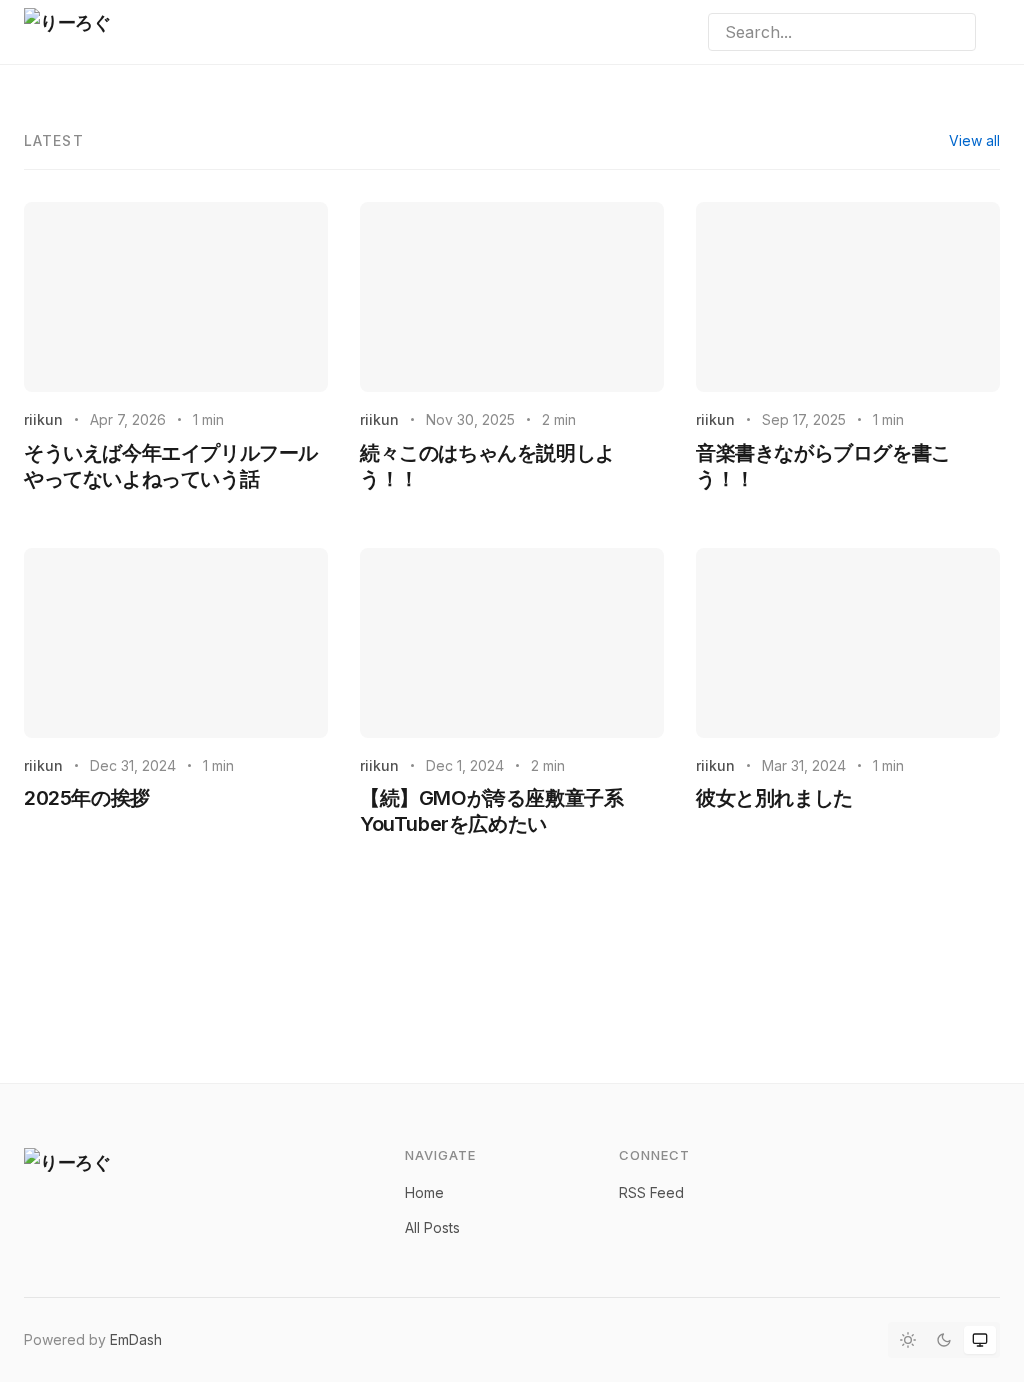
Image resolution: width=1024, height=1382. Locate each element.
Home (424, 1192)
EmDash (136, 1339)
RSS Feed (651, 1192)
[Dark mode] (944, 1340)
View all (974, 140)
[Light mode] (908, 1340)
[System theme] (980, 1340)
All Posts (432, 1227)
